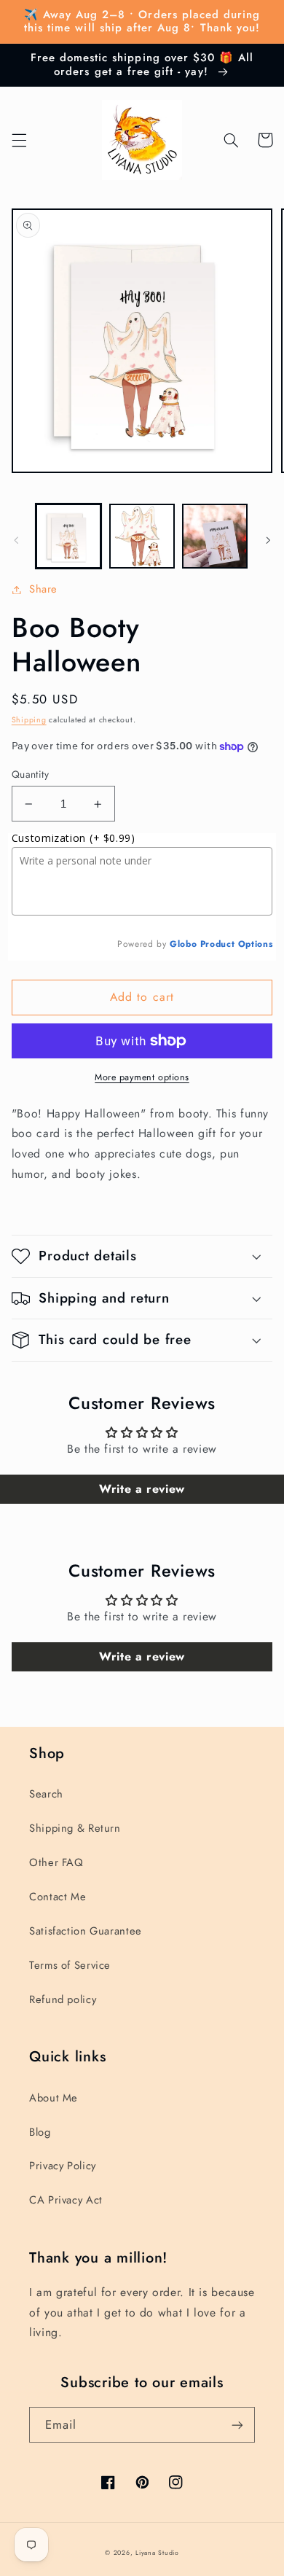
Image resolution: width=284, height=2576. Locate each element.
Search (46, 1794)
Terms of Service (70, 1965)
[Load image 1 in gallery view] (68, 536)
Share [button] (43, 589)
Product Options (236, 944)
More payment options (142, 1077)
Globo (183, 944)
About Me (54, 2098)
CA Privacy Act (66, 2200)
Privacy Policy (63, 2166)
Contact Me (58, 1897)
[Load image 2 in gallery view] (142, 536)
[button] (19, 140)
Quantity (30, 774)
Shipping (29, 720)
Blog (40, 2132)
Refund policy (63, 1999)
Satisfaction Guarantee (86, 1931)
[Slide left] (16, 540)
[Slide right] (268, 540)
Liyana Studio (157, 2553)
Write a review (142, 1489)
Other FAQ (56, 1862)
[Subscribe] (237, 2425)
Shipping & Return (75, 1828)
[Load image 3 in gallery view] (215, 536)
